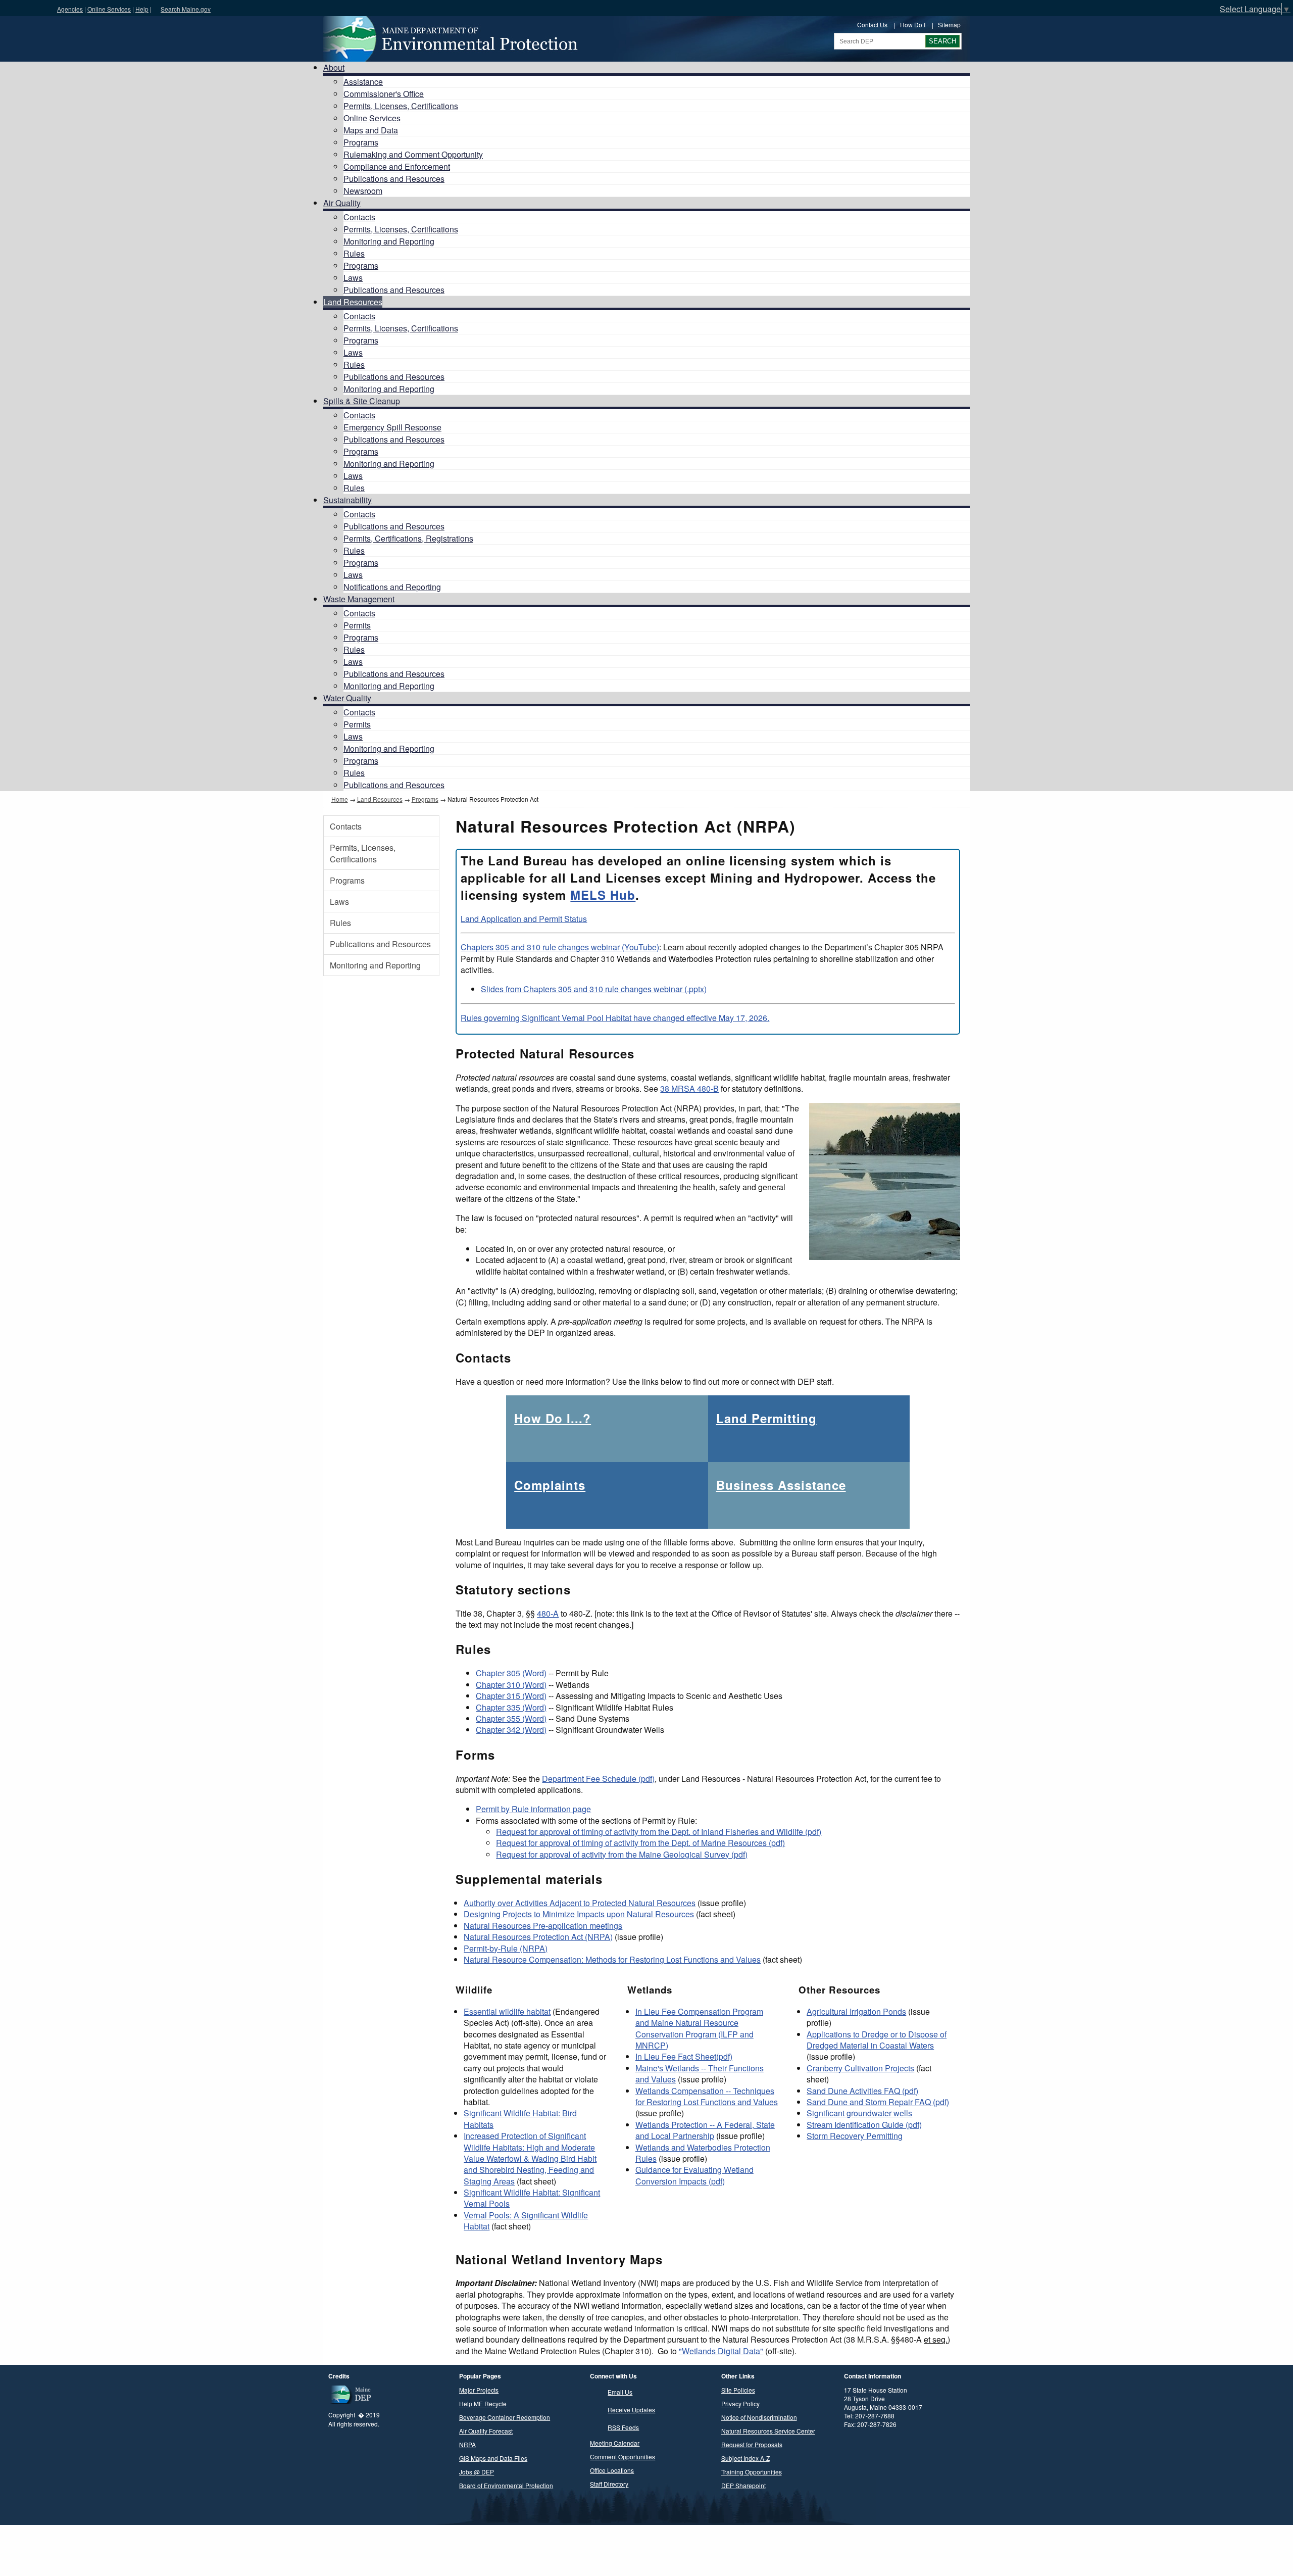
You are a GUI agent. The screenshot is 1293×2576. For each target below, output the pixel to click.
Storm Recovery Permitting (855, 2136)
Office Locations (612, 2470)
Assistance (363, 82)
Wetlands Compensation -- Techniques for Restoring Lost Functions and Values (707, 2096)
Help (142, 9)
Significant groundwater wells (859, 2113)
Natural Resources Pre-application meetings (543, 1926)
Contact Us (872, 25)
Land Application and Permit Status (524, 919)
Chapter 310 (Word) (511, 1685)
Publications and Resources (394, 179)
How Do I (913, 25)
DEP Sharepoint (743, 2485)
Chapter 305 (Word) (511, 1673)
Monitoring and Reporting (389, 241)
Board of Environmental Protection (506, 2485)
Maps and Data (371, 130)
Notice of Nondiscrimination (759, 2417)
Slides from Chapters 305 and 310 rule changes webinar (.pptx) (594, 989)
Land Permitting (766, 1418)
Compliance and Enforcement (397, 166)
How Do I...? (553, 1418)
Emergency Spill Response (392, 427)
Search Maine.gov (186, 9)
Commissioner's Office (384, 94)
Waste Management (359, 599)
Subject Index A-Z (745, 2458)
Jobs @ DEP (477, 2472)
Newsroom (363, 191)
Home (340, 799)
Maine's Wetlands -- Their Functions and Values (700, 2074)
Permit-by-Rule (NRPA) (506, 1948)
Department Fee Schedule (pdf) (598, 1779)
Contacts (359, 217)
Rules (354, 253)
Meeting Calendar (615, 2443)
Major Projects (479, 2390)
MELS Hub (603, 895)
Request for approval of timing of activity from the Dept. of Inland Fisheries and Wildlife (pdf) (659, 1832)
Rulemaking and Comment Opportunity (413, 154)
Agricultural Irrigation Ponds (856, 2011)
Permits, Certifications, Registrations (408, 538)
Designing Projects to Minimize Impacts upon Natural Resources (579, 1914)
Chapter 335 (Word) (511, 1707)
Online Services (109, 9)
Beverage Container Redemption (505, 2417)
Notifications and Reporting (392, 587)
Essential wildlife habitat (507, 2011)
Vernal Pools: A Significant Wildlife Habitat (526, 2221)
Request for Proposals (752, 2444)
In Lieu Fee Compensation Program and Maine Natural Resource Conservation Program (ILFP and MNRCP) (699, 2028)
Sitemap (949, 25)
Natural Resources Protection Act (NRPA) (538, 1937)
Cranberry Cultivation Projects (860, 2068)
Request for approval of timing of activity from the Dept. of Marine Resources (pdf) (640, 1843)
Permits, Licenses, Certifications (401, 106)
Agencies (70, 9)
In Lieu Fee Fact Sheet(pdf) (684, 2056)
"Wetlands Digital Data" (721, 2351)
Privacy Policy (740, 2403)
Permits (357, 625)
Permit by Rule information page (533, 1809)
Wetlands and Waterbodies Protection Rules (703, 2153)
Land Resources (353, 302)
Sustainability (347, 500)
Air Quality (342, 203)
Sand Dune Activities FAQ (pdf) (862, 2091)
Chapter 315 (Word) (511, 1696)
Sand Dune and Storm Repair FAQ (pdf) (878, 2102)
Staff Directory (609, 2484)
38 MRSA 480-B (689, 1088)
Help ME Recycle (483, 2403)
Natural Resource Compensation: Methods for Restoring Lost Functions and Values (612, 1959)
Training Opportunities (752, 2472)
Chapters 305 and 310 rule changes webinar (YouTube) (560, 947)
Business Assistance (781, 1485)
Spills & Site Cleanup (362, 401)
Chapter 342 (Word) (511, 1730)
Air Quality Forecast (486, 2431)
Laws (353, 278)
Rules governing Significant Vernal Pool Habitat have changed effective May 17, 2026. (615, 1018)
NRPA (467, 2444)
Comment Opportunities (623, 2457)
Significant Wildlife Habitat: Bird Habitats (520, 2119)
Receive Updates (631, 2410)
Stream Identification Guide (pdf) (864, 2125)
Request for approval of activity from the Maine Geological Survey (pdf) (622, 1854)
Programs (361, 142)
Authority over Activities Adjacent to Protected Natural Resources (580, 1903)
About (334, 67)
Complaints (550, 1485)
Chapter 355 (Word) (511, 1718)
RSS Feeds (623, 2427)
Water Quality (347, 698)
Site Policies (738, 2390)
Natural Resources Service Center (768, 2431)
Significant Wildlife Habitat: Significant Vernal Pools (532, 2198)
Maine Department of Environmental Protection (450, 39)
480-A (548, 1613)
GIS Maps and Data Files (493, 2458)
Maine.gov (26, 8)
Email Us (620, 2392)
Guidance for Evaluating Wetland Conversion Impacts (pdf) (694, 2175)
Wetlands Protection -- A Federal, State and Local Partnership (705, 2130)
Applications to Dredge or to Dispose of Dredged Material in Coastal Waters (877, 2040)
